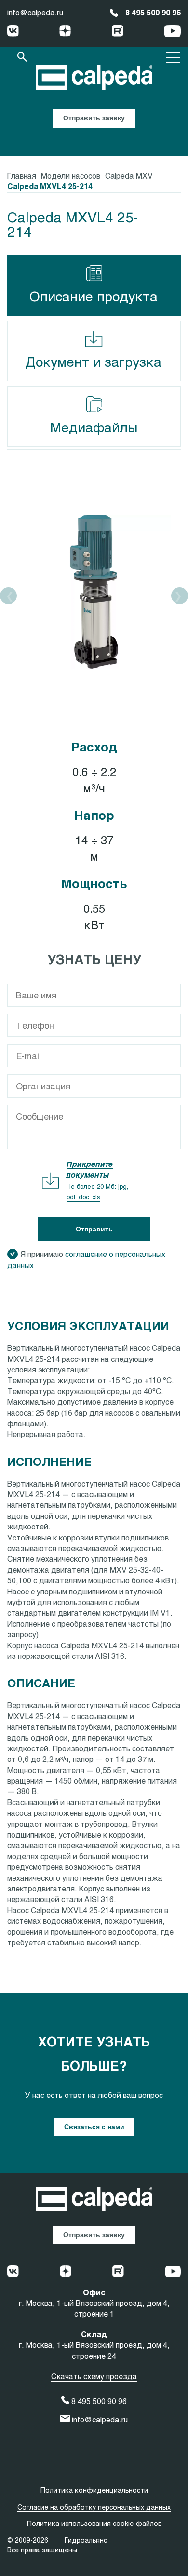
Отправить (94, 1229)
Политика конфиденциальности (94, 2490)
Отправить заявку (94, 118)
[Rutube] (118, 32)
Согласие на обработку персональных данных (94, 2507)
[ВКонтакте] (13, 32)
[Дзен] (65, 32)
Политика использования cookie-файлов (94, 2523)
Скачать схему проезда (94, 2376)
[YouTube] (172, 32)
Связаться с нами (94, 2127)
